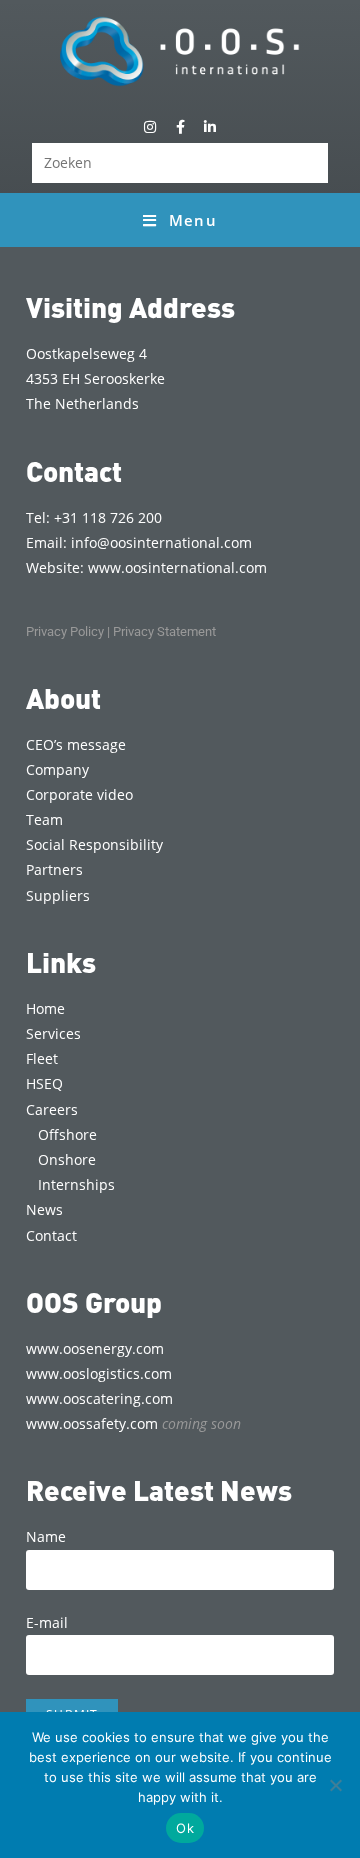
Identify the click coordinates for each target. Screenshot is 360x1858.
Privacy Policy (65, 631)
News (44, 1209)
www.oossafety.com (133, 1423)
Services (53, 1033)
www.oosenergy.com (95, 1348)
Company (57, 769)
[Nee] (335, 1785)
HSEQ (44, 1083)
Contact (51, 1235)
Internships (76, 1184)
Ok (185, 1828)
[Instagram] (149, 126)
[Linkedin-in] (210, 126)
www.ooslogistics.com (99, 1373)
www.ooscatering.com (99, 1398)
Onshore (67, 1159)
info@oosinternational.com (161, 542)
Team (44, 819)
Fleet (42, 1058)
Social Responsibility (94, 844)
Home (45, 1008)
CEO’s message (76, 744)
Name (46, 1536)
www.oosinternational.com (177, 567)
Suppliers (58, 895)
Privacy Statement (164, 631)
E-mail (47, 1622)
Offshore (67, 1134)
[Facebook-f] (179, 126)
